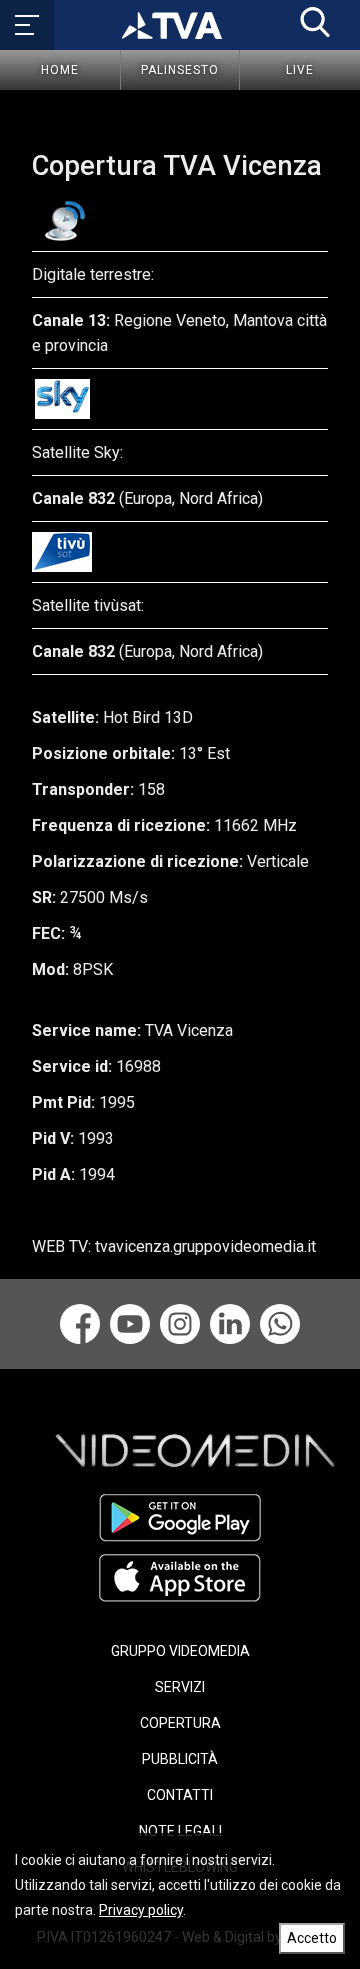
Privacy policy (141, 1910)
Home (60, 70)
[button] (315, 22)
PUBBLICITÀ (180, 1759)
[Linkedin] (230, 1324)
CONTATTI (180, 1795)
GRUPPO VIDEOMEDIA (180, 1651)
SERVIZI (180, 1687)
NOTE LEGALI (180, 1831)
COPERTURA (180, 1723)
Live (300, 70)
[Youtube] (130, 1324)
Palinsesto (180, 70)
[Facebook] (80, 1324)
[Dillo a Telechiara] (280, 1324)
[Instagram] (180, 1324)
